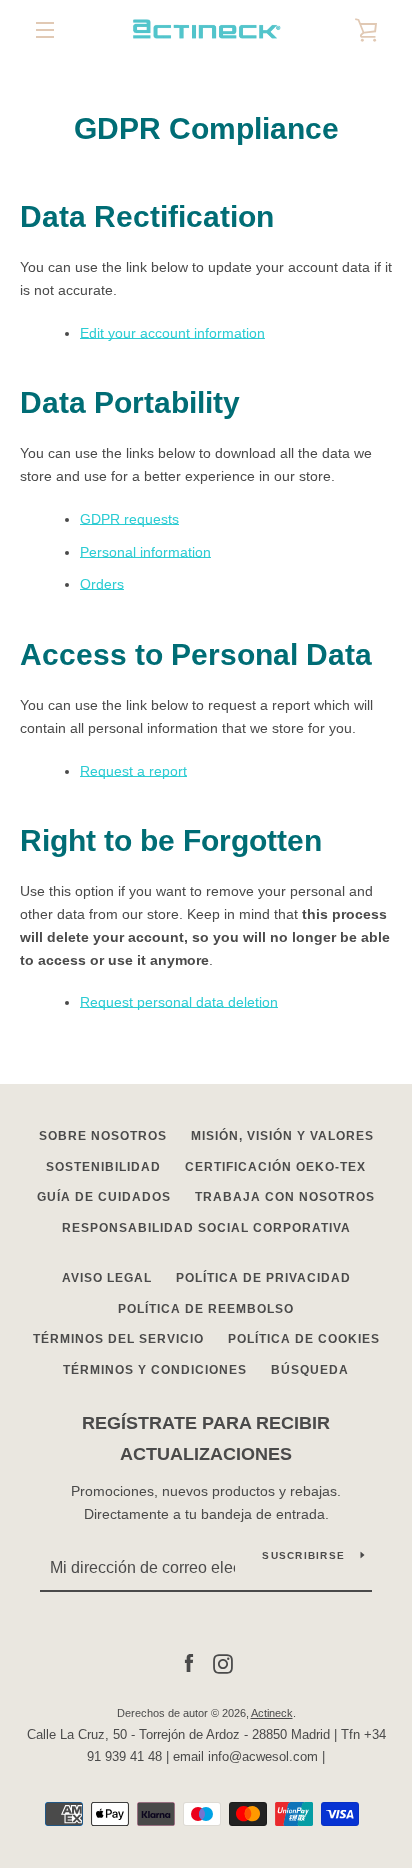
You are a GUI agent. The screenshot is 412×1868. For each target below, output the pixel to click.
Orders (102, 584)
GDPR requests (129, 519)
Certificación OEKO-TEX (275, 1167)
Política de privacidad (263, 1278)
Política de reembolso (206, 1309)
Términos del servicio (118, 1339)
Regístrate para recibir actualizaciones (206, 1438)
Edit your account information (172, 333)
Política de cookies (304, 1339)
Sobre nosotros (103, 1136)
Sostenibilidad (103, 1167)
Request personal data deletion (179, 1002)
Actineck (272, 1713)
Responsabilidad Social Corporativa (206, 1228)
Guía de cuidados (104, 1197)
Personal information (145, 552)
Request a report (133, 771)
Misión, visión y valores (282, 1136)
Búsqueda (310, 1370)
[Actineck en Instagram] (223, 1663)
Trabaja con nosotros (285, 1197)
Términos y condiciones (155, 1370)
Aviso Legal (107, 1278)
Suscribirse (303, 1555)
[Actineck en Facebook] (189, 1663)
